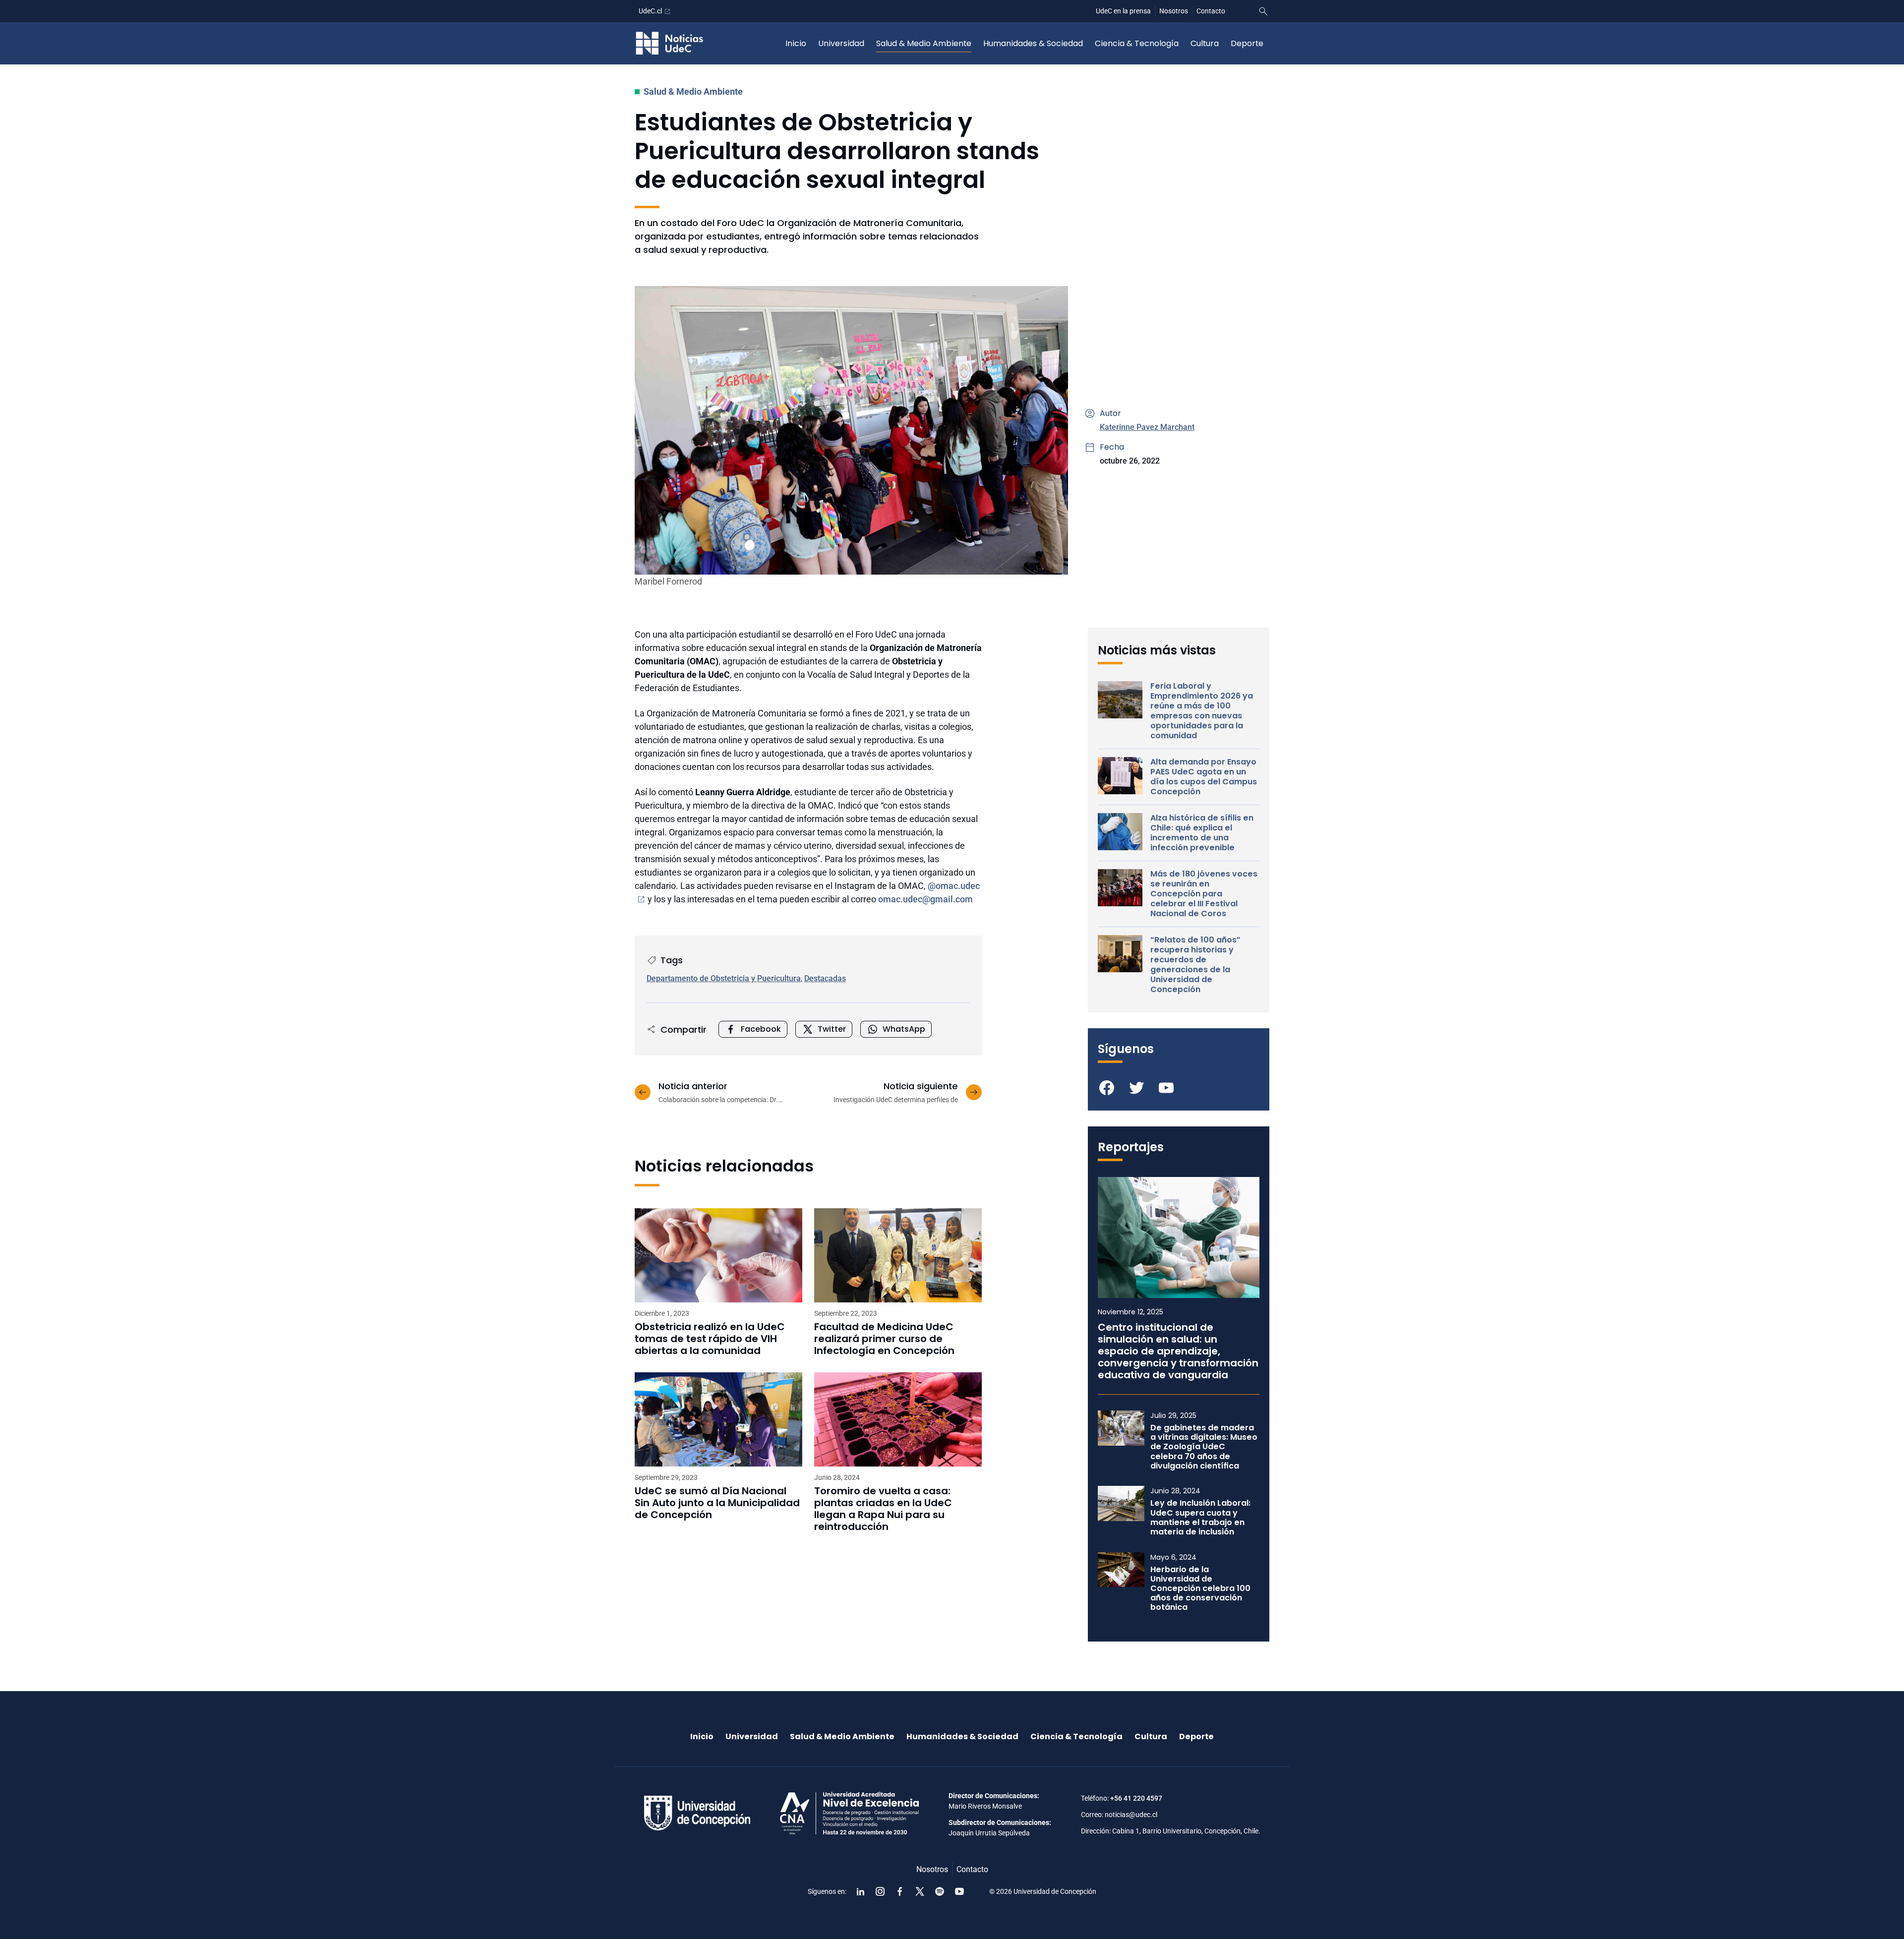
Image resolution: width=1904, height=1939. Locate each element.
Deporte (1247, 43)
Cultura (1205, 43)
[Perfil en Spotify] (940, 1891)
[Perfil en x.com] (920, 1891)
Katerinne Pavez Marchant (1147, 427)
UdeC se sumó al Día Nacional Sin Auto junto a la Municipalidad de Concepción (717, 1503)
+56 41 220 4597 (1136, 1798)
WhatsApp (904, 1029)
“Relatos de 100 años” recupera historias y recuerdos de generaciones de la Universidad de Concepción (1195, 965)
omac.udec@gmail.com (925, 899)
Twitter (832, 1029)
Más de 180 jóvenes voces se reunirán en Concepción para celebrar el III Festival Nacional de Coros (1204, 894)
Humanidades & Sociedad (1033, 43)
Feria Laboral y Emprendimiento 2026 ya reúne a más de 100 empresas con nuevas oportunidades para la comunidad (1202, 711)
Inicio (796, 43)
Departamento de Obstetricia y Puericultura (724, 978)
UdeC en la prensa (1123, 11)
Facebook (761, 1029)
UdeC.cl (650, 11)
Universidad (841, 43)
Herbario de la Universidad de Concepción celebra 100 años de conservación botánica (1200, 1588)
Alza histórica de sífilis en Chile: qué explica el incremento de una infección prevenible (1202, 833)
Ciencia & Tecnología (1137, 43)
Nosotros (1174, 11)
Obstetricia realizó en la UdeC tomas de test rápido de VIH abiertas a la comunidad (710, 1339)
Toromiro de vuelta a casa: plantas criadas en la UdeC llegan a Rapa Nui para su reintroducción (883, 1509)
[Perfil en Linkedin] (860, 1891)
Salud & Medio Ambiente (924, 43)
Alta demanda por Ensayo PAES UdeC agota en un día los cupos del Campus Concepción (1204, 777)
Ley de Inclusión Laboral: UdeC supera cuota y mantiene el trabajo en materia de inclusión (1200, 1517)
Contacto (1211, 11)
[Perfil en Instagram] (880, 1891)
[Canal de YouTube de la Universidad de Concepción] (959, 1891)
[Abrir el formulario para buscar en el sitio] (1263, 11)
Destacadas (825, 978)
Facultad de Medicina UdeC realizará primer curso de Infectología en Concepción (884, 1339)
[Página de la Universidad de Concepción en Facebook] (900, 1891)
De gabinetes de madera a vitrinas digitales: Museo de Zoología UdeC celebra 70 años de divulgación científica (1204, 1447)
